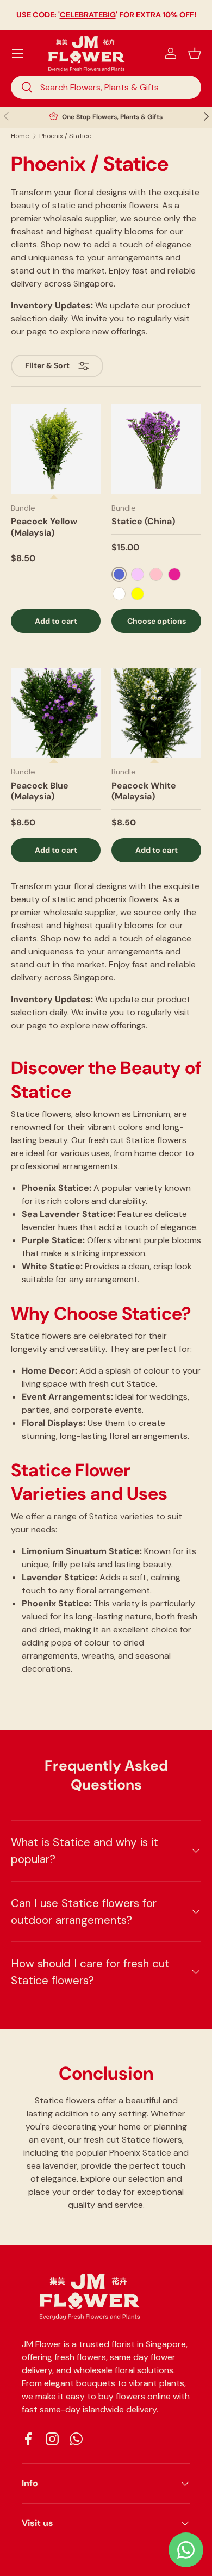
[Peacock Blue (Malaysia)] (56, 713)
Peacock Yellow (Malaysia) (44, 527)
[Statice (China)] (156, 449)
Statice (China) (143, 521)
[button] (195, 53)
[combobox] (106, 87)
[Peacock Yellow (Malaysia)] (56, 449)
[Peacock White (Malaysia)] (156, 713)
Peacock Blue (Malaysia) (40, 791)
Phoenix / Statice (65, 136)
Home (20, 136)
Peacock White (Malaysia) (144, 791)
